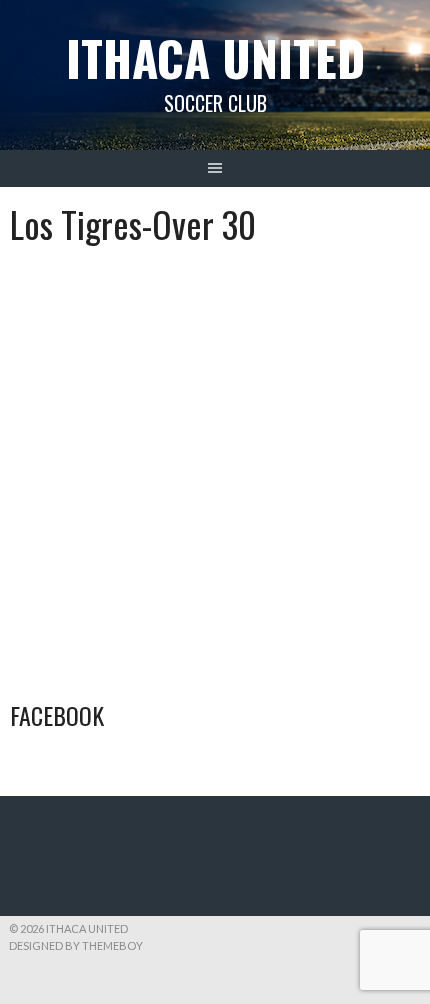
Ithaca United (215, 57)
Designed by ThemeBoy (76, 945)
